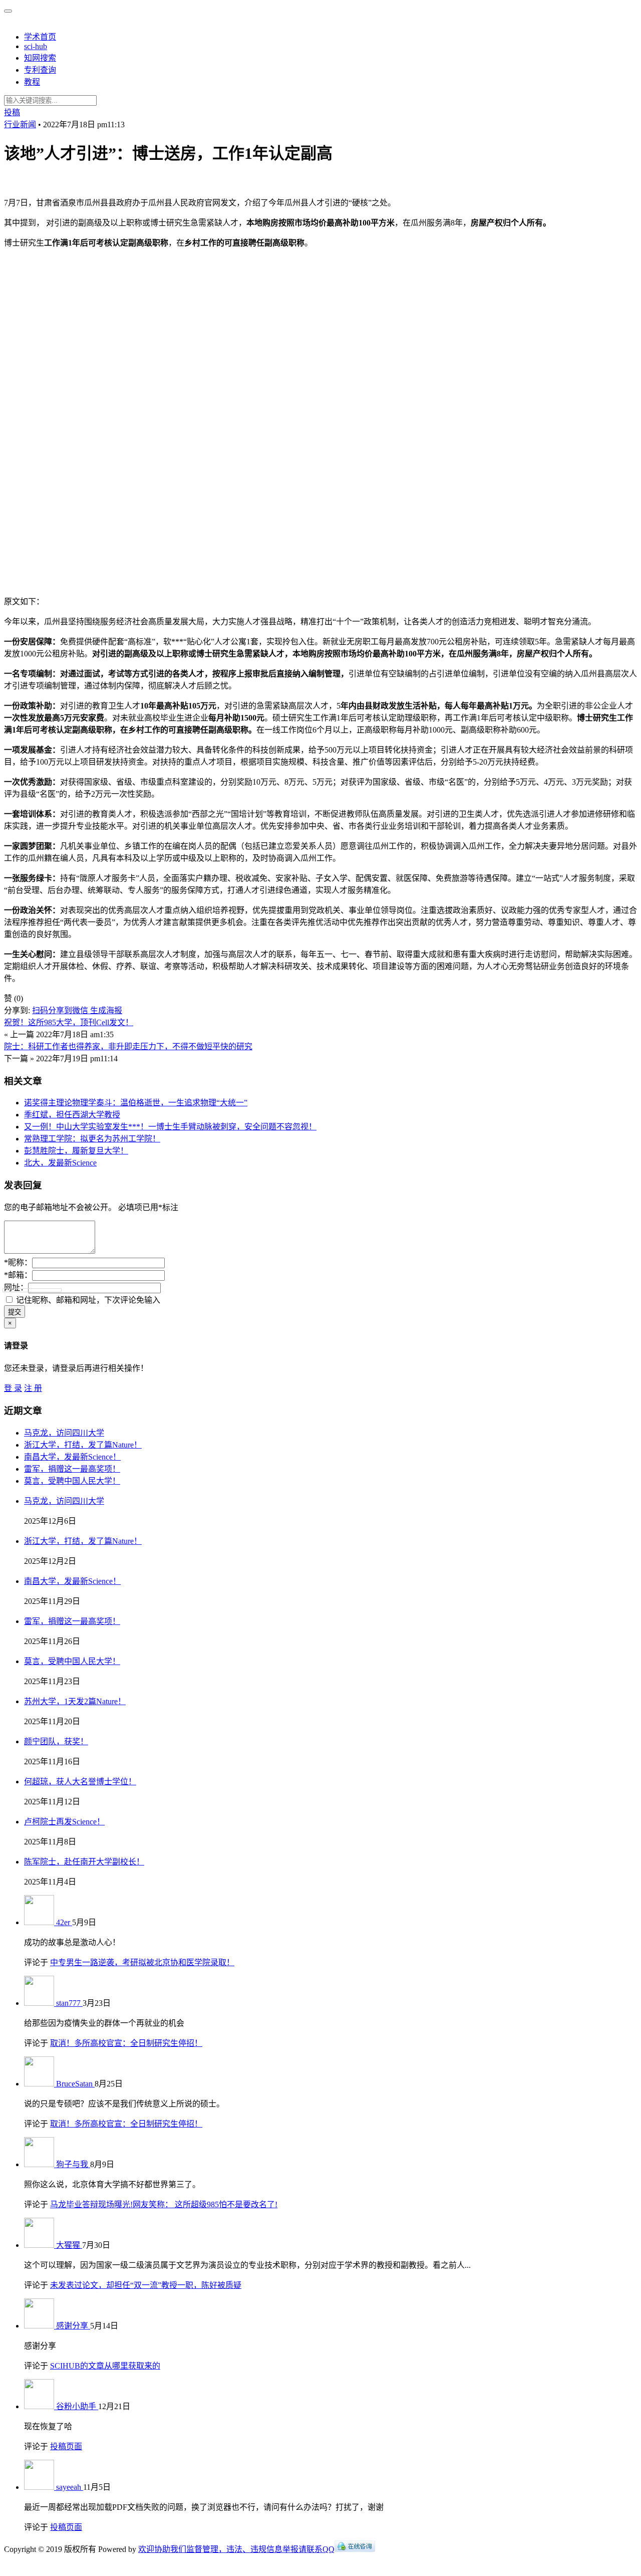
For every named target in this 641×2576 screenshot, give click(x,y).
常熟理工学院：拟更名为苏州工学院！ (92, 1139)
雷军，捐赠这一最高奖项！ (72, 1469)
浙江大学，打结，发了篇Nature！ (83, 1445)
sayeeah (70, 2487)
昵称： (18, 1262)
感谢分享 (73, 2326)
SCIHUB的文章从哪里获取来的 (105, 2366)
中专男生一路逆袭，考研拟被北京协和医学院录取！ (142, 1962)
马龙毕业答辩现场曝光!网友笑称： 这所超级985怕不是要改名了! (164, 2204)
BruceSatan (75, 2084)
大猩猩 (69, 2245)
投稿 (12, 112)
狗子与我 (73, 2164)
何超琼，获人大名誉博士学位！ (80, 1782)
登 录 (13, 1388)
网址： (16, 1287)
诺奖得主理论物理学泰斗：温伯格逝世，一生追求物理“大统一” (136, 1103)
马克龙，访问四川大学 (64, 1433)
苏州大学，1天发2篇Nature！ (75, 1701)
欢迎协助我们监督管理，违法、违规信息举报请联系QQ (236, 2549)
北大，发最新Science (60, 1163)
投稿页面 (66, 2446)
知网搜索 (40, 58)
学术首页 (40, 37)
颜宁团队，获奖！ (56, 1741)
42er (64, 1922)
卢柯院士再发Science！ (64, 1822)
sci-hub (36, 46)
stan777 (69, 2003)
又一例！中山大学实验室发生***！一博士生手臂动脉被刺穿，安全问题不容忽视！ (170, 1127)
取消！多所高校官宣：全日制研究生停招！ (126, 2043)
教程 (32, 82)
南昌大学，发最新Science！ (72, 1457)
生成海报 (106, 1010)
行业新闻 (20, 125)
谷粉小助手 (77, 2406)
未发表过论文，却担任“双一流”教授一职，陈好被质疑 (146, 2285)
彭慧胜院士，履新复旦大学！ (76, 1151)
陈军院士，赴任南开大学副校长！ (84, 1862)
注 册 (33, 1388)
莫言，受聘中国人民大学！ (72, 1481)
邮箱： (18, 1275)
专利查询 (40, 70)
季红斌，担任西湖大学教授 (72, 1115)
